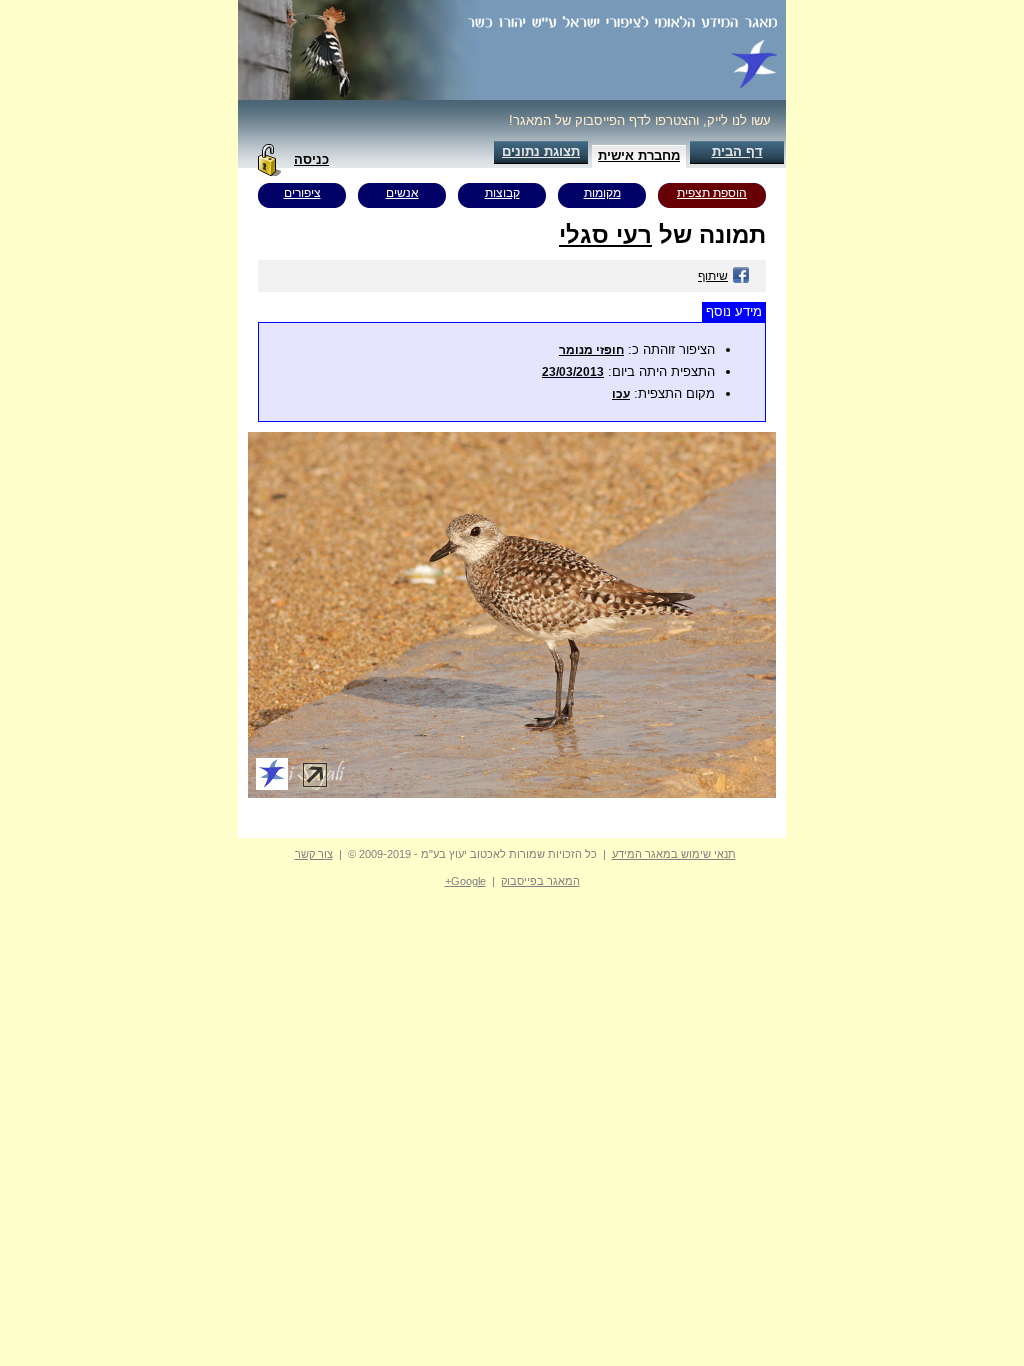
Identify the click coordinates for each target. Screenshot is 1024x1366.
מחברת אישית (639, 155)
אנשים (402, 193)
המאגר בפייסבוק (540, 881)
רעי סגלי (605, 234)
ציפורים (302, 193)
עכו (621, 394)
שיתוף (713, 276)
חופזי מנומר (591, 350)
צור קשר (314, 854)
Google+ (465, 881)
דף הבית (737, 151)
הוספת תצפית (712, 193)
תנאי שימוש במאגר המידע (674, 854)
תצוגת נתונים (541, 151)
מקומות (602, 193)
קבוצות (502, 193)
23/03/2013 (573, 372)
